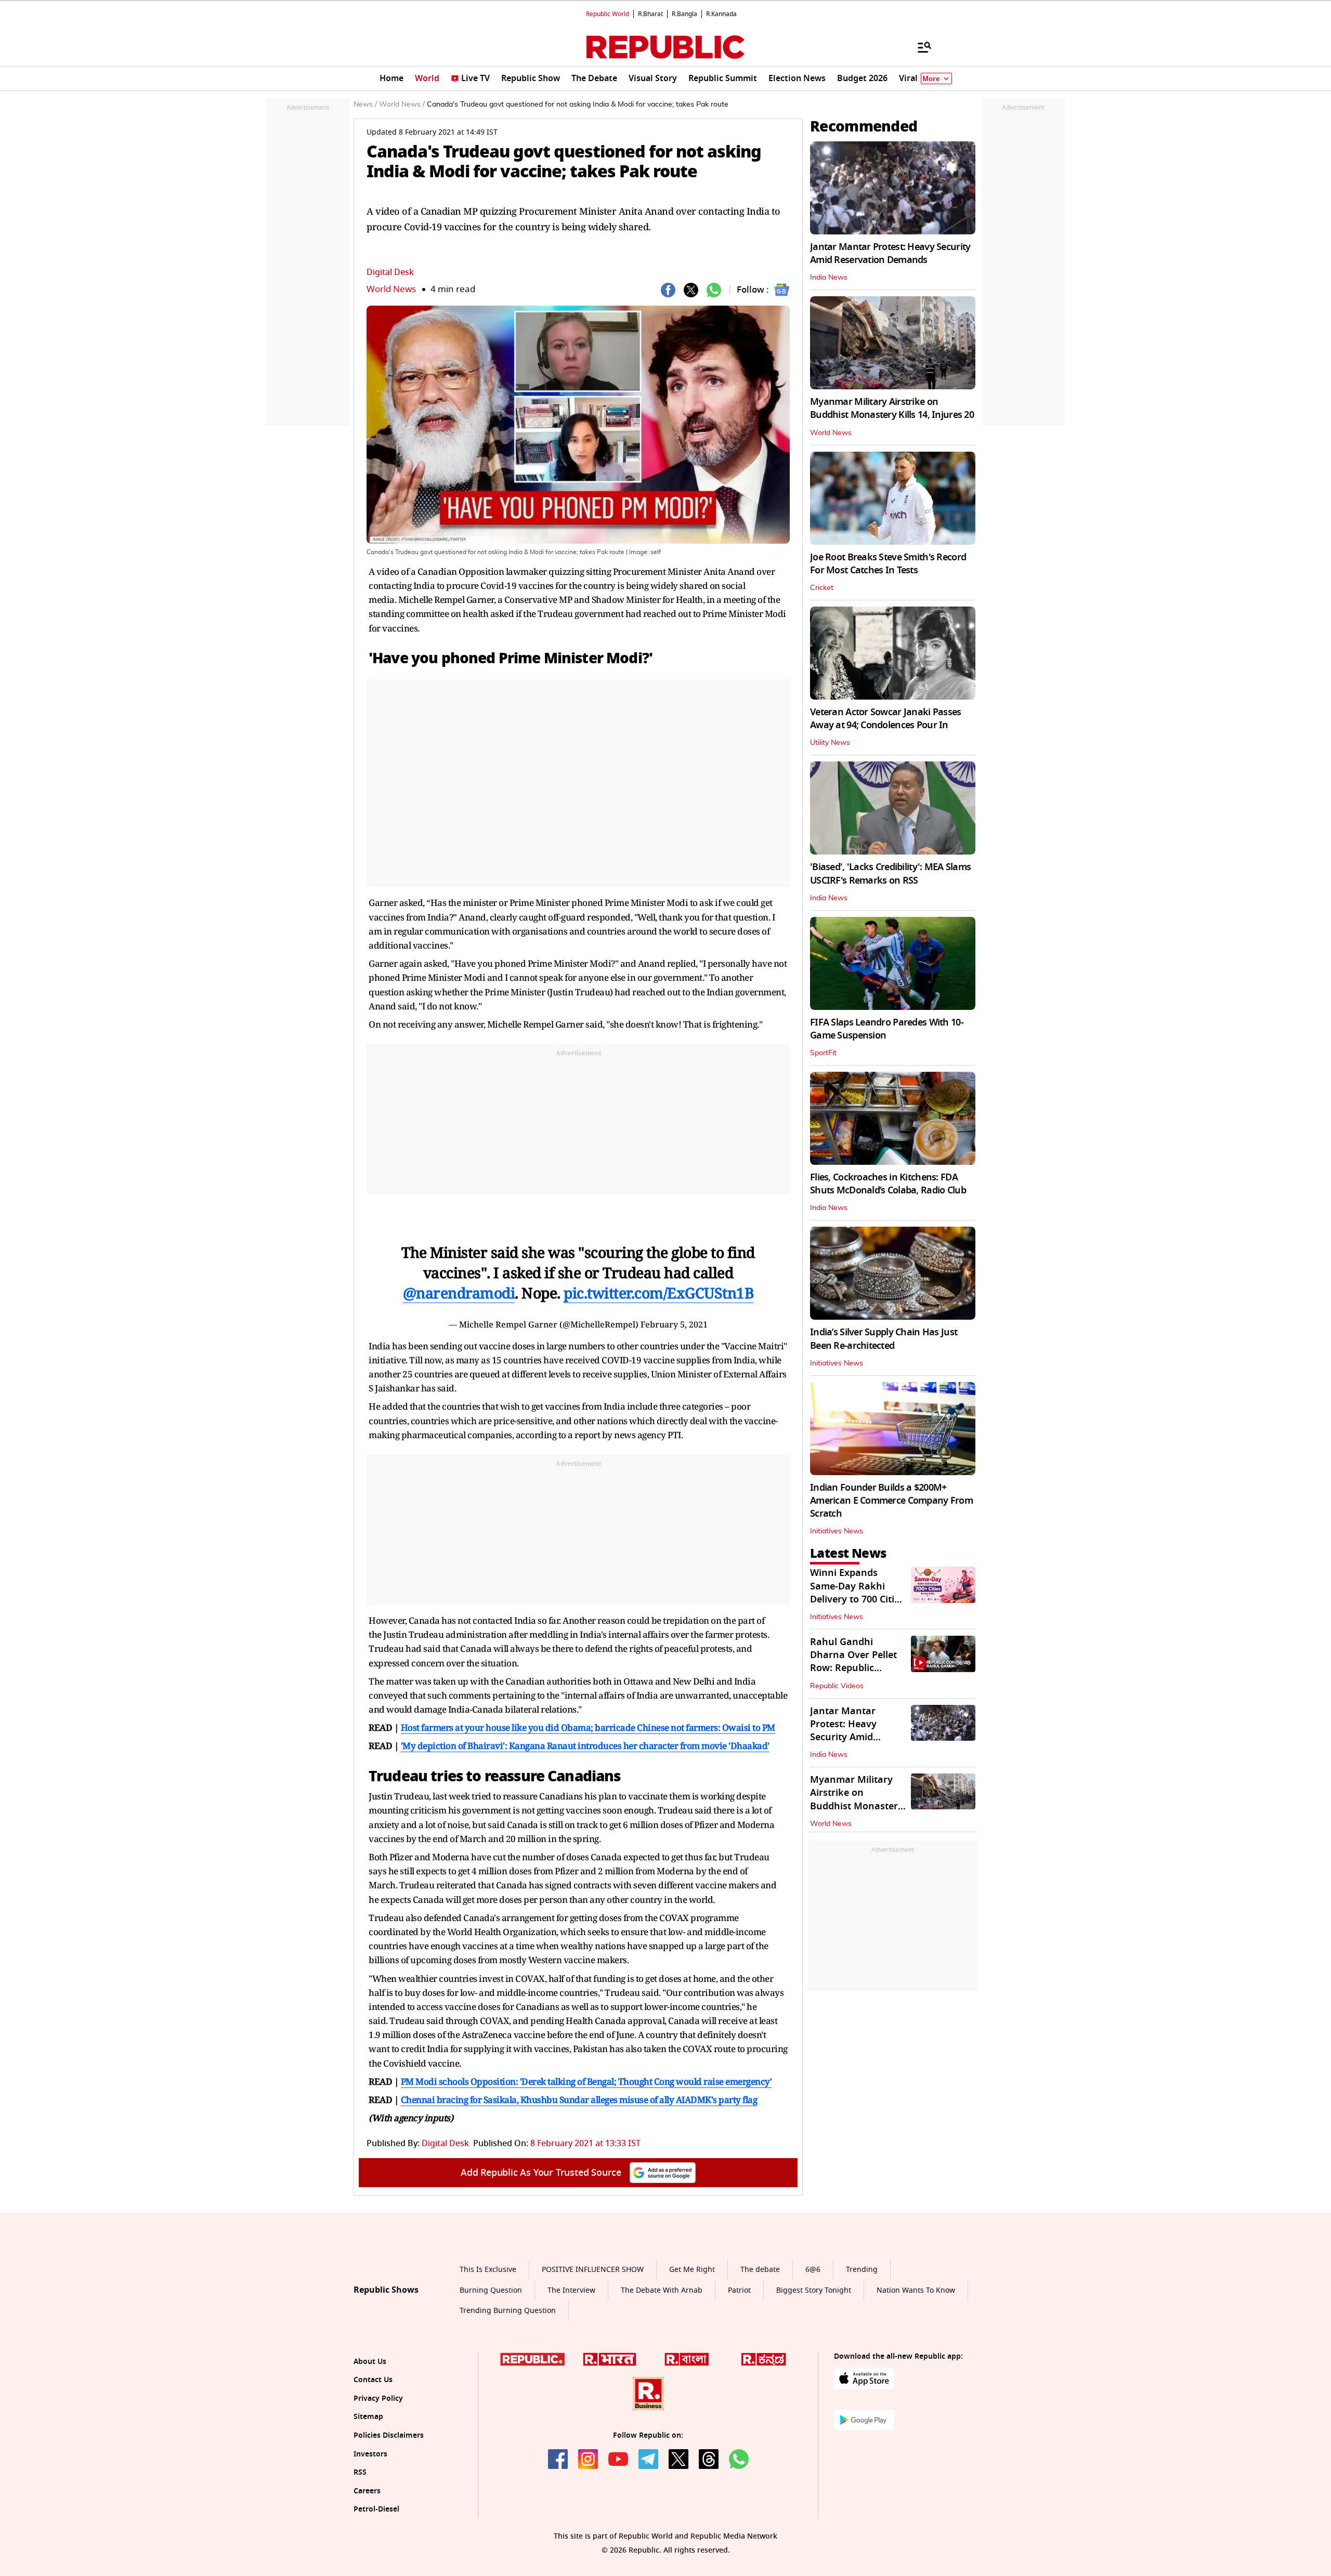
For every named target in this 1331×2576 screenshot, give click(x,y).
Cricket (822, 588)
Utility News (830, 743)
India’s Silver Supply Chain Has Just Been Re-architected (884, 1339)
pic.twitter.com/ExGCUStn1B (658, 1293)
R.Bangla (684, 14)
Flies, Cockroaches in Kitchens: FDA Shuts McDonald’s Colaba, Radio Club (888, 1184)
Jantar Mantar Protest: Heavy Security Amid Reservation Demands (890, 253)
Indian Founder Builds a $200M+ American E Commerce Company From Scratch (891, 1501)
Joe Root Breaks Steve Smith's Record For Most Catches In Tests (888, 564)
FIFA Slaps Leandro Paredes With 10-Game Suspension (887, 1029)
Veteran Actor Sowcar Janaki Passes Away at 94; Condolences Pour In (886, 719)
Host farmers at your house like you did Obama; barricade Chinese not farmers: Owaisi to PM (588, 1727)
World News (391, 289)
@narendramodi (459, 1293)
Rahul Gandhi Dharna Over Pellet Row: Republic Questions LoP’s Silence (853, 1668)
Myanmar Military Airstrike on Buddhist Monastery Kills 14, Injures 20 (892, 408)
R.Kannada (721, 14)
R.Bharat (650, 14)
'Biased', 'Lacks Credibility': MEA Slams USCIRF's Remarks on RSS (890, 873)
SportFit (823, 1053)
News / (365, 104)
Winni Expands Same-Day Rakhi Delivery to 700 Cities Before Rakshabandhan (857, 1599)
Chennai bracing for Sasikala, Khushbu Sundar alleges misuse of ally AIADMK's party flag (579, 2100)
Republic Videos (837, 1686)
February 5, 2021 (674, 1324)
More (931, 79)
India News (829, 278)
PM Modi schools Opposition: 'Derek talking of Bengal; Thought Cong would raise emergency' (586, 2081)
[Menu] (919, 47)
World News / (402, 104)
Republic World (608, 14)
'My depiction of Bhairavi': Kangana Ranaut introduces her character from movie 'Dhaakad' (585, 1746)
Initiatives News (837, 1363)
